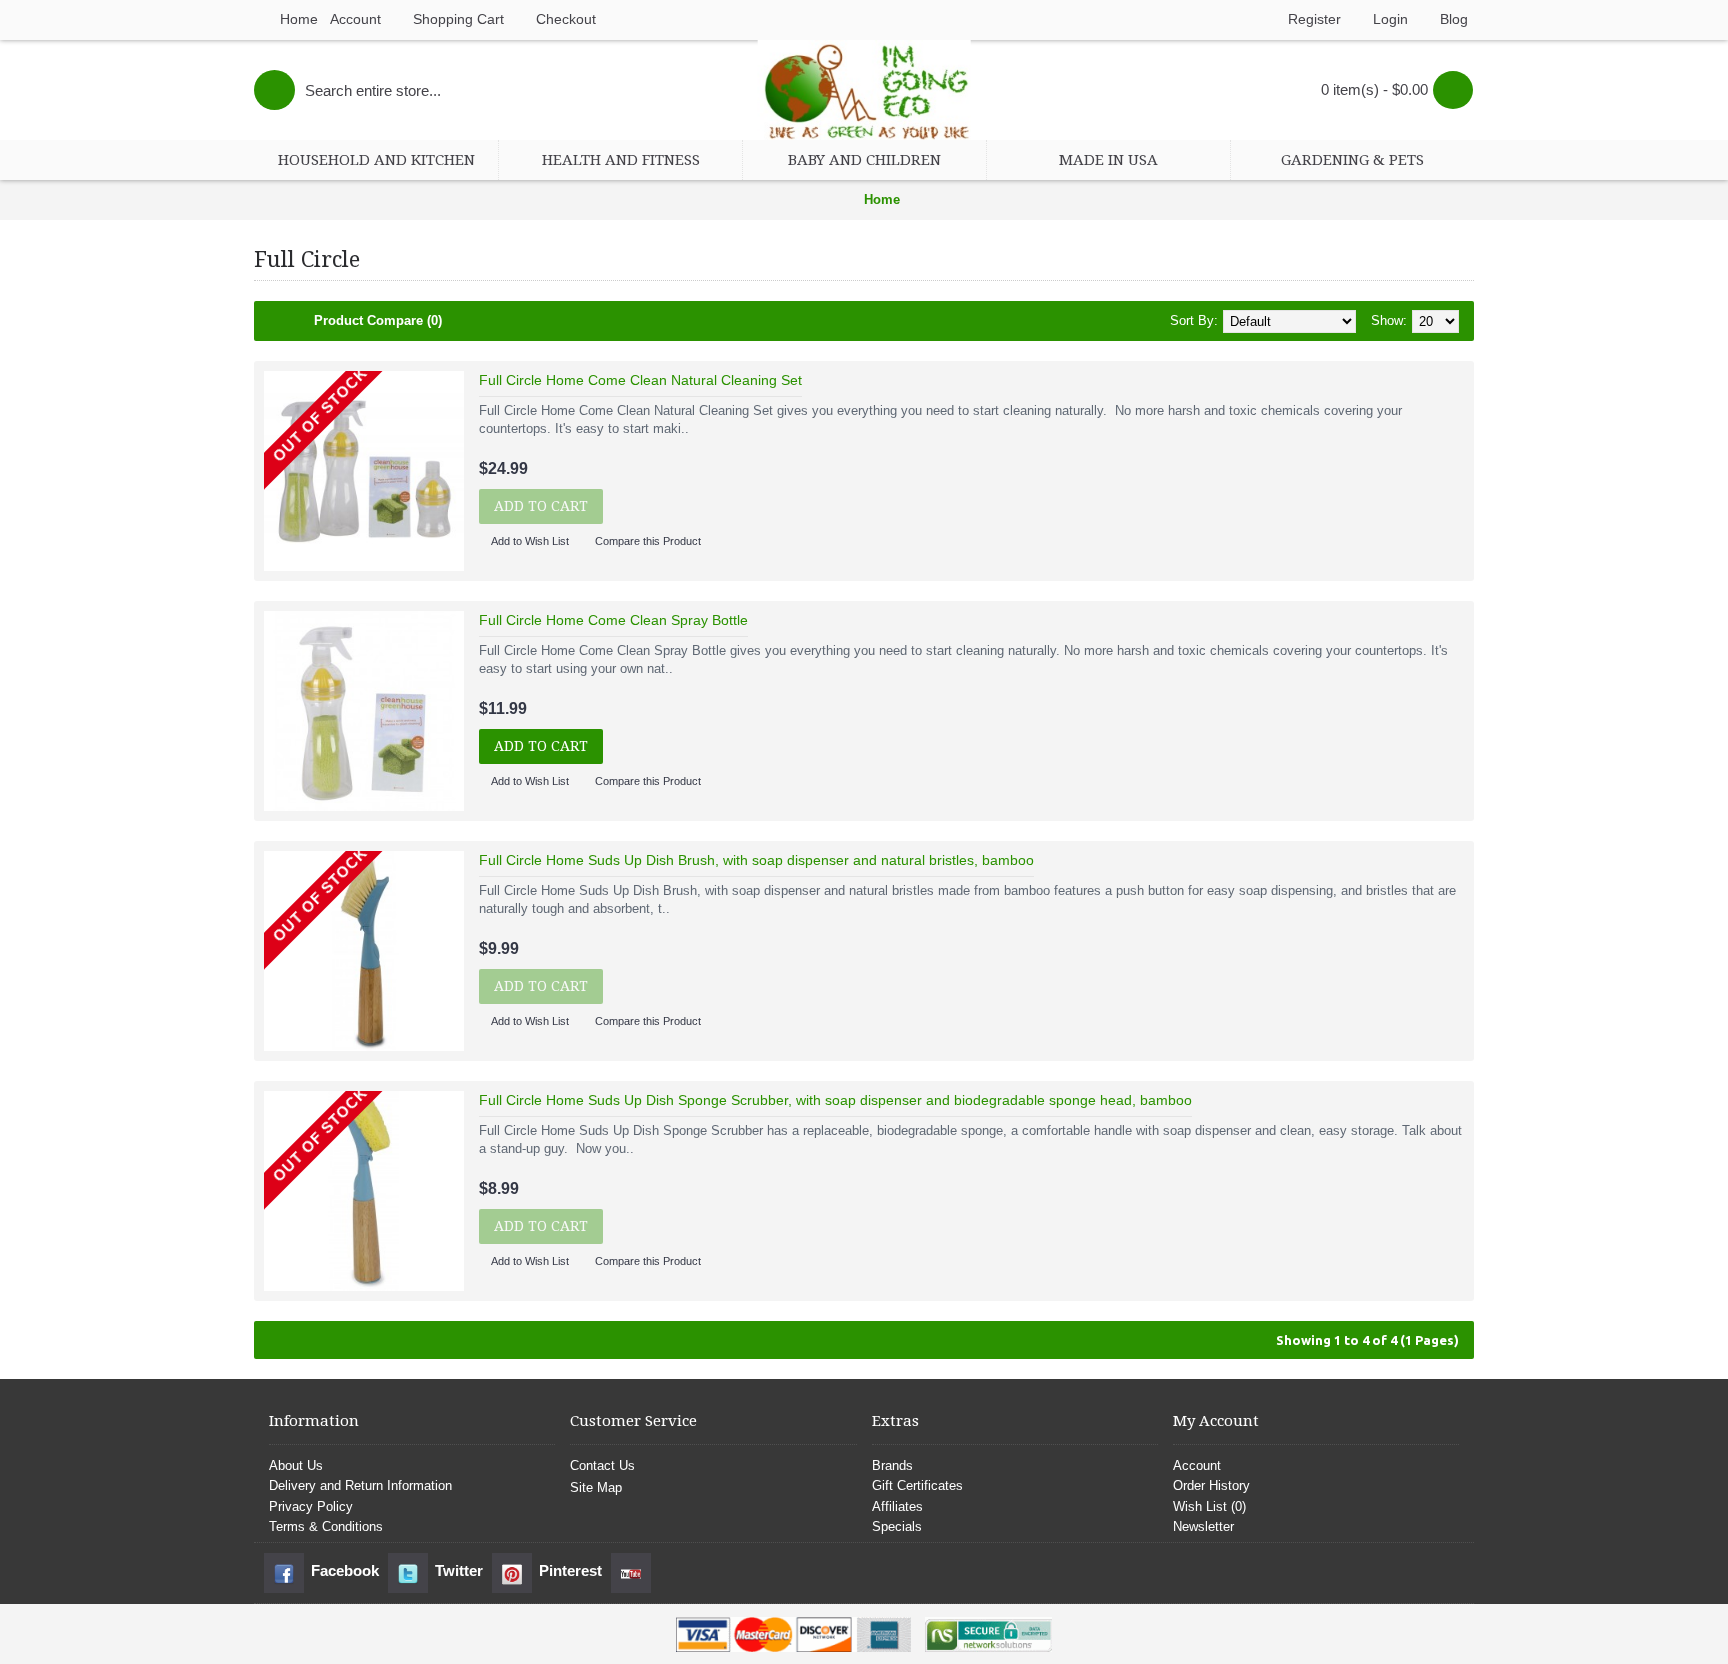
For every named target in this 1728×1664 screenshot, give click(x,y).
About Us (296, 1465)
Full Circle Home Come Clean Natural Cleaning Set (640, 380)
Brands (892, 1465)
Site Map (596, 1487)
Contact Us (602, 1465)
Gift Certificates (917, 1485)
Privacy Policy (311, 1506)
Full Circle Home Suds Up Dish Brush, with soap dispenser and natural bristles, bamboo (756, 860)
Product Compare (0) (378, 320)
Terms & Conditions (326, 1526)
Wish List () (1209, 1506)
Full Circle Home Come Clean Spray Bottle (613, 620)
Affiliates (897, 1506)
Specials (897, 1526)
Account (1197, 1465)
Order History (1211, 1485)
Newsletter (1203, 1526)
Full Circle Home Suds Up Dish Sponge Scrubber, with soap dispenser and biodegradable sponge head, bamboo (835, 1100)
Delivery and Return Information (360, 1485)
